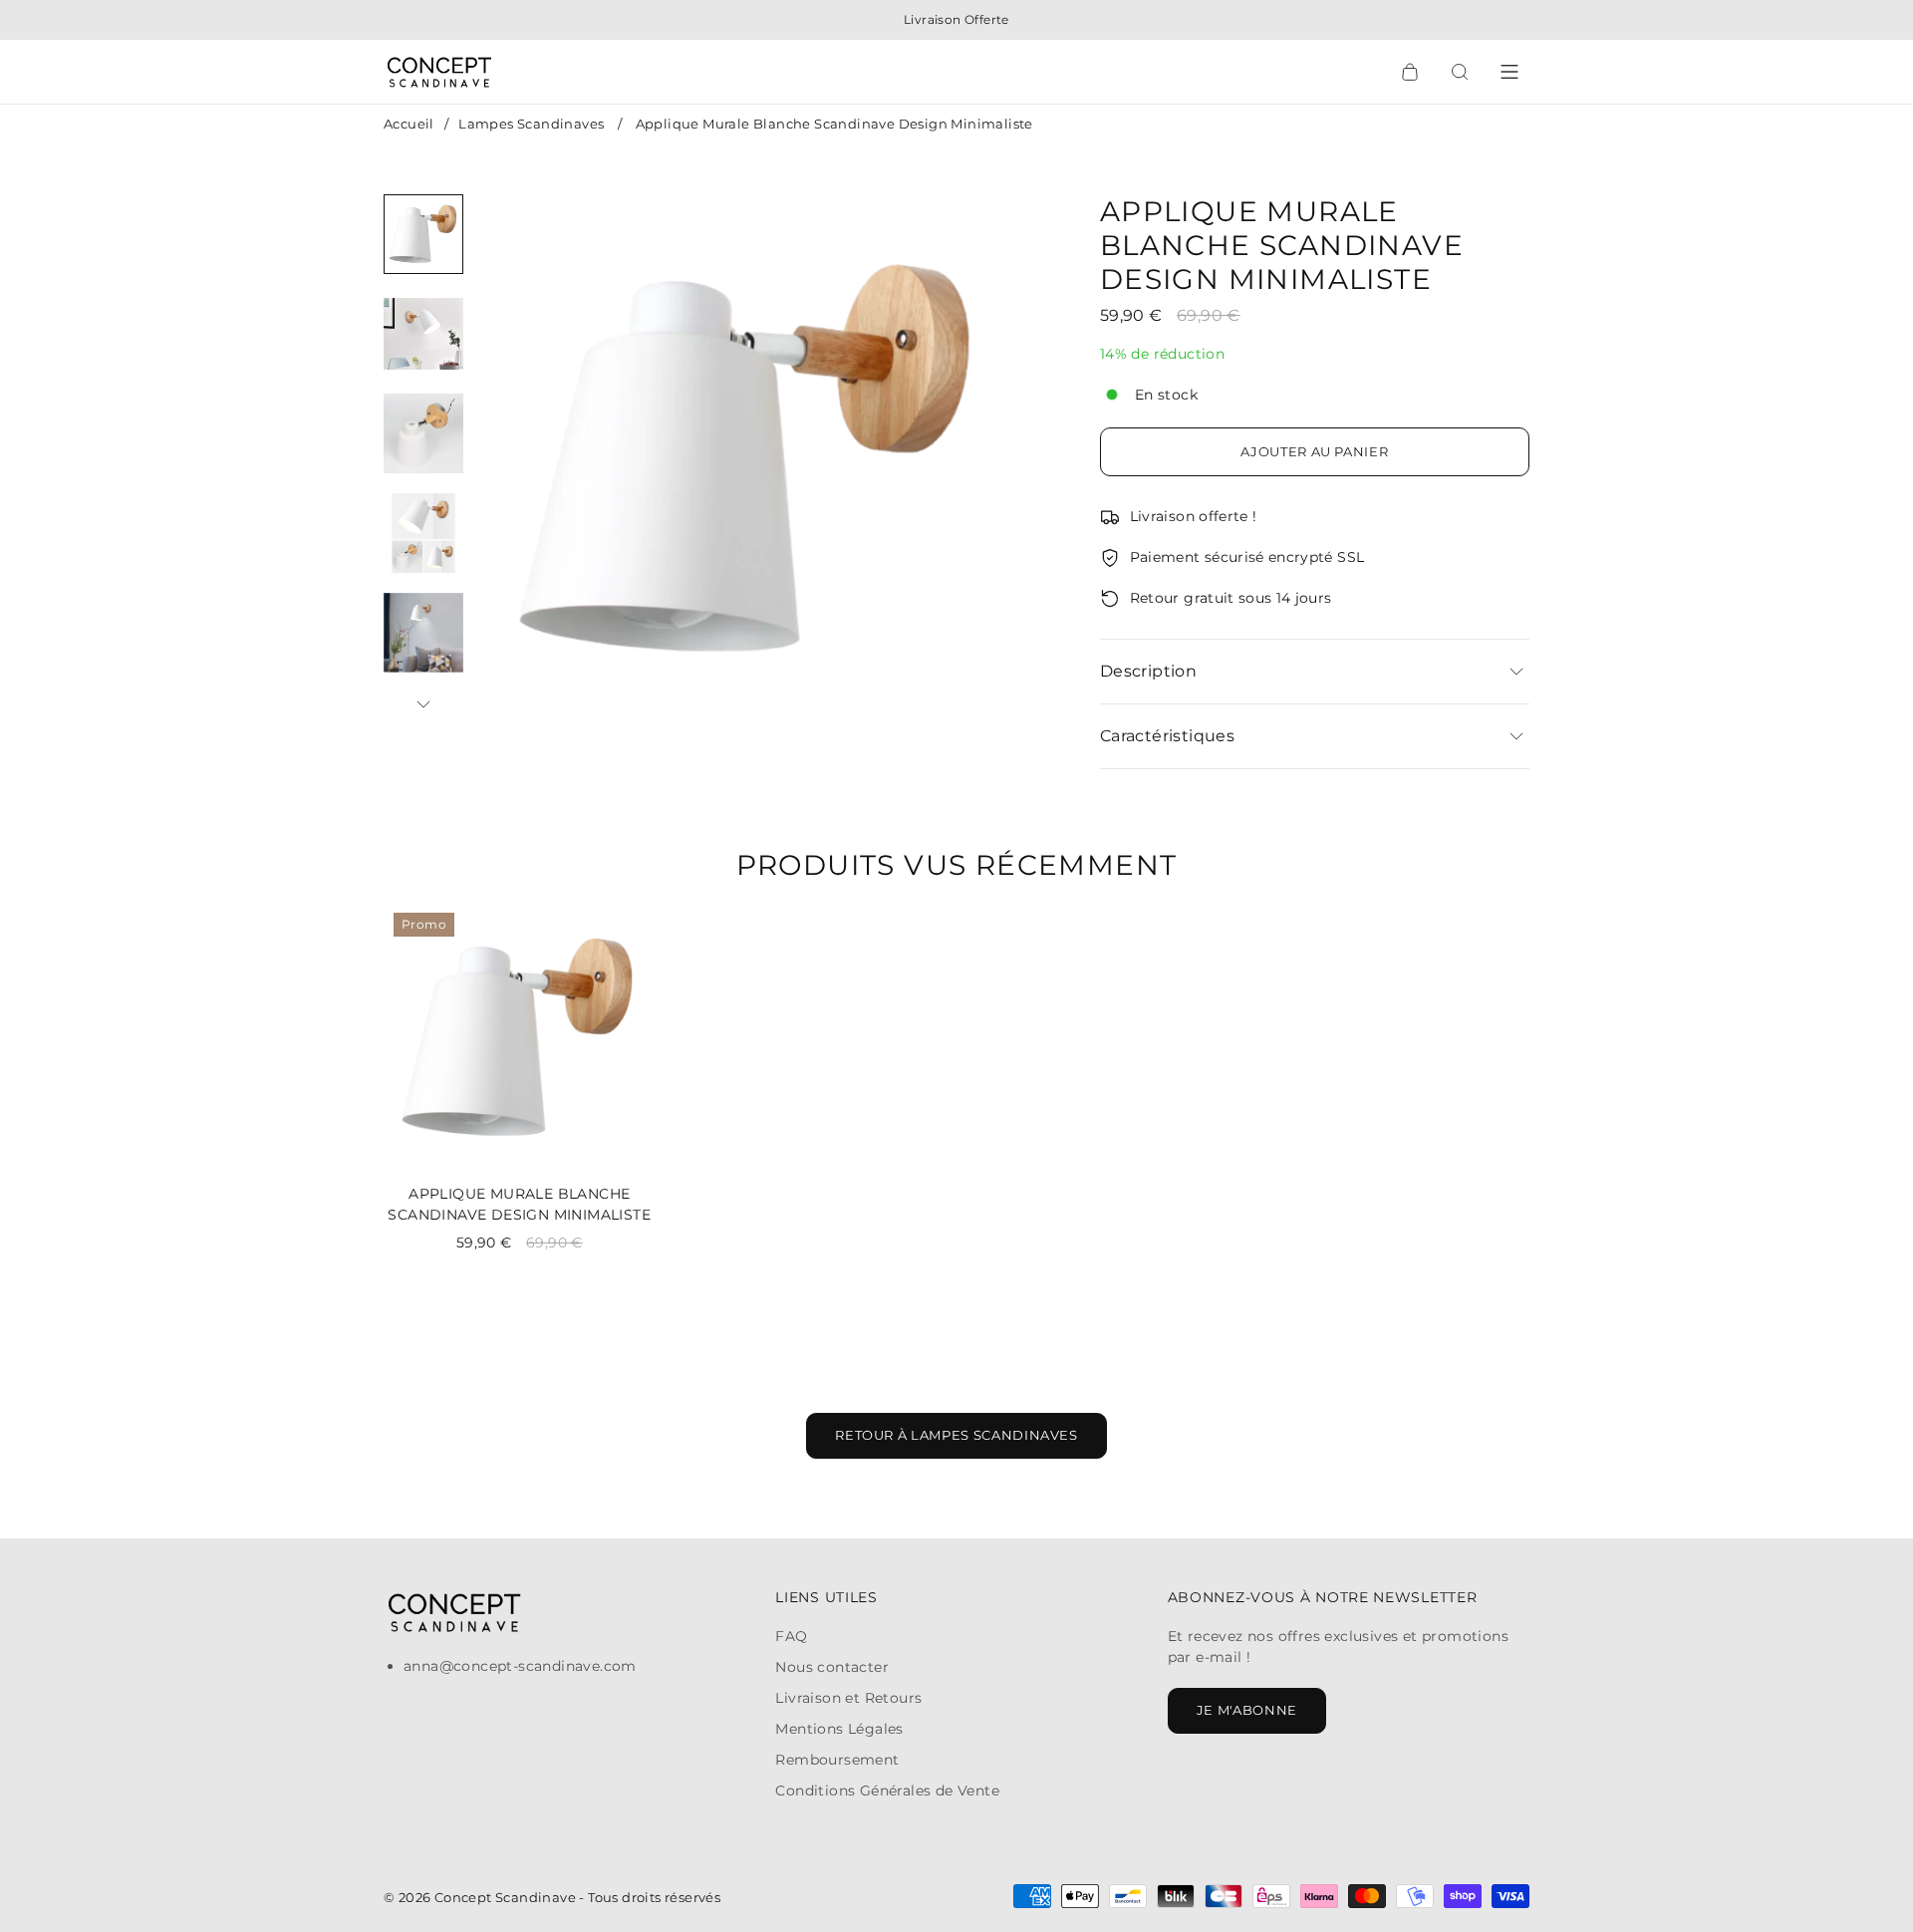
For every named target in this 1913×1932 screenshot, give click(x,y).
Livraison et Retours (848, 1698)
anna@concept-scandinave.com (520, 1666)
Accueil (409, 124)
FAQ (791, 1636)
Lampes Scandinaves (531, 124)
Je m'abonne (1247, 1710)
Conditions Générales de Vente (887, 1791)
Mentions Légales (839, 1729)
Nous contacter (832, 1667)
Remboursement (837, 1760)
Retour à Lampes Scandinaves (956, 1435)
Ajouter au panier (1314, 451)
